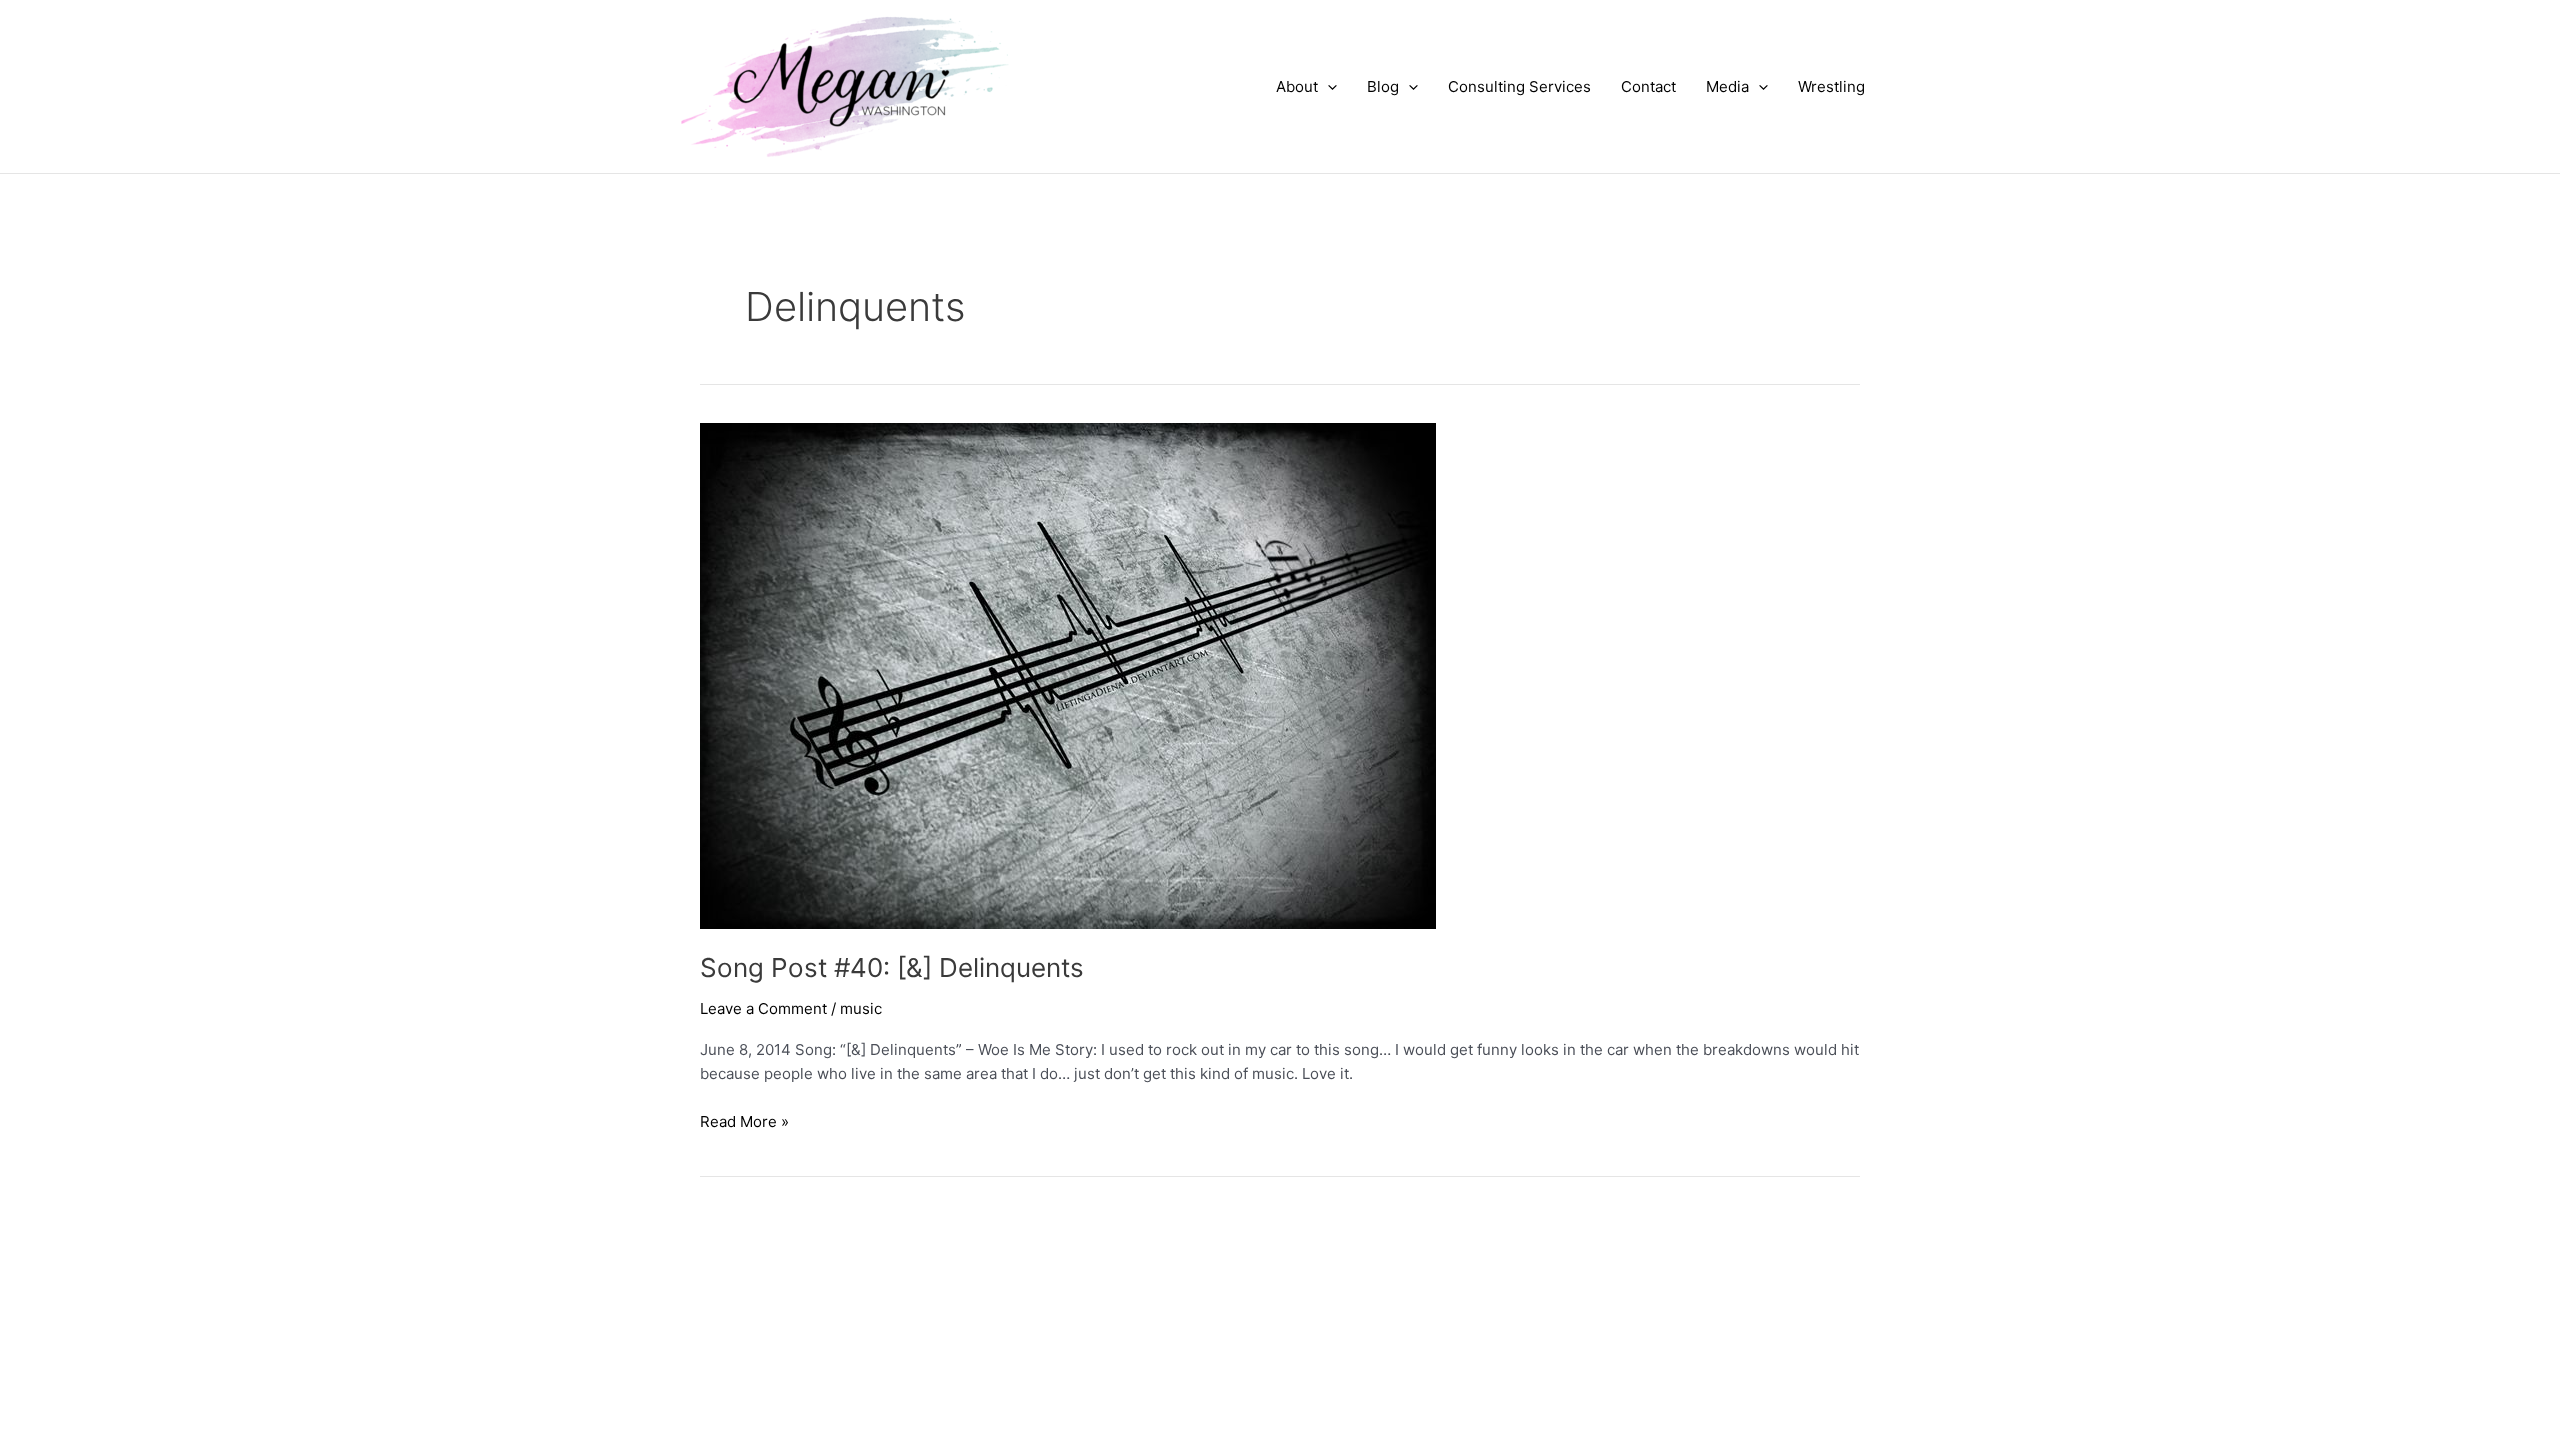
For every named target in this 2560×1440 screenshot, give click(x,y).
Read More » (744, 1123)
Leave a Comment (763, 1008)
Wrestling (1831, 86)
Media (1727, 86)
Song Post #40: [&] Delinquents (892, 967)
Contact (1648, 86)
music (861, 1008)
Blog (1383, 86)
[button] (1327, 87)
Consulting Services (1519, 86)
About (1297, 86)
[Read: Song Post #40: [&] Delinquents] (1068, 674)
